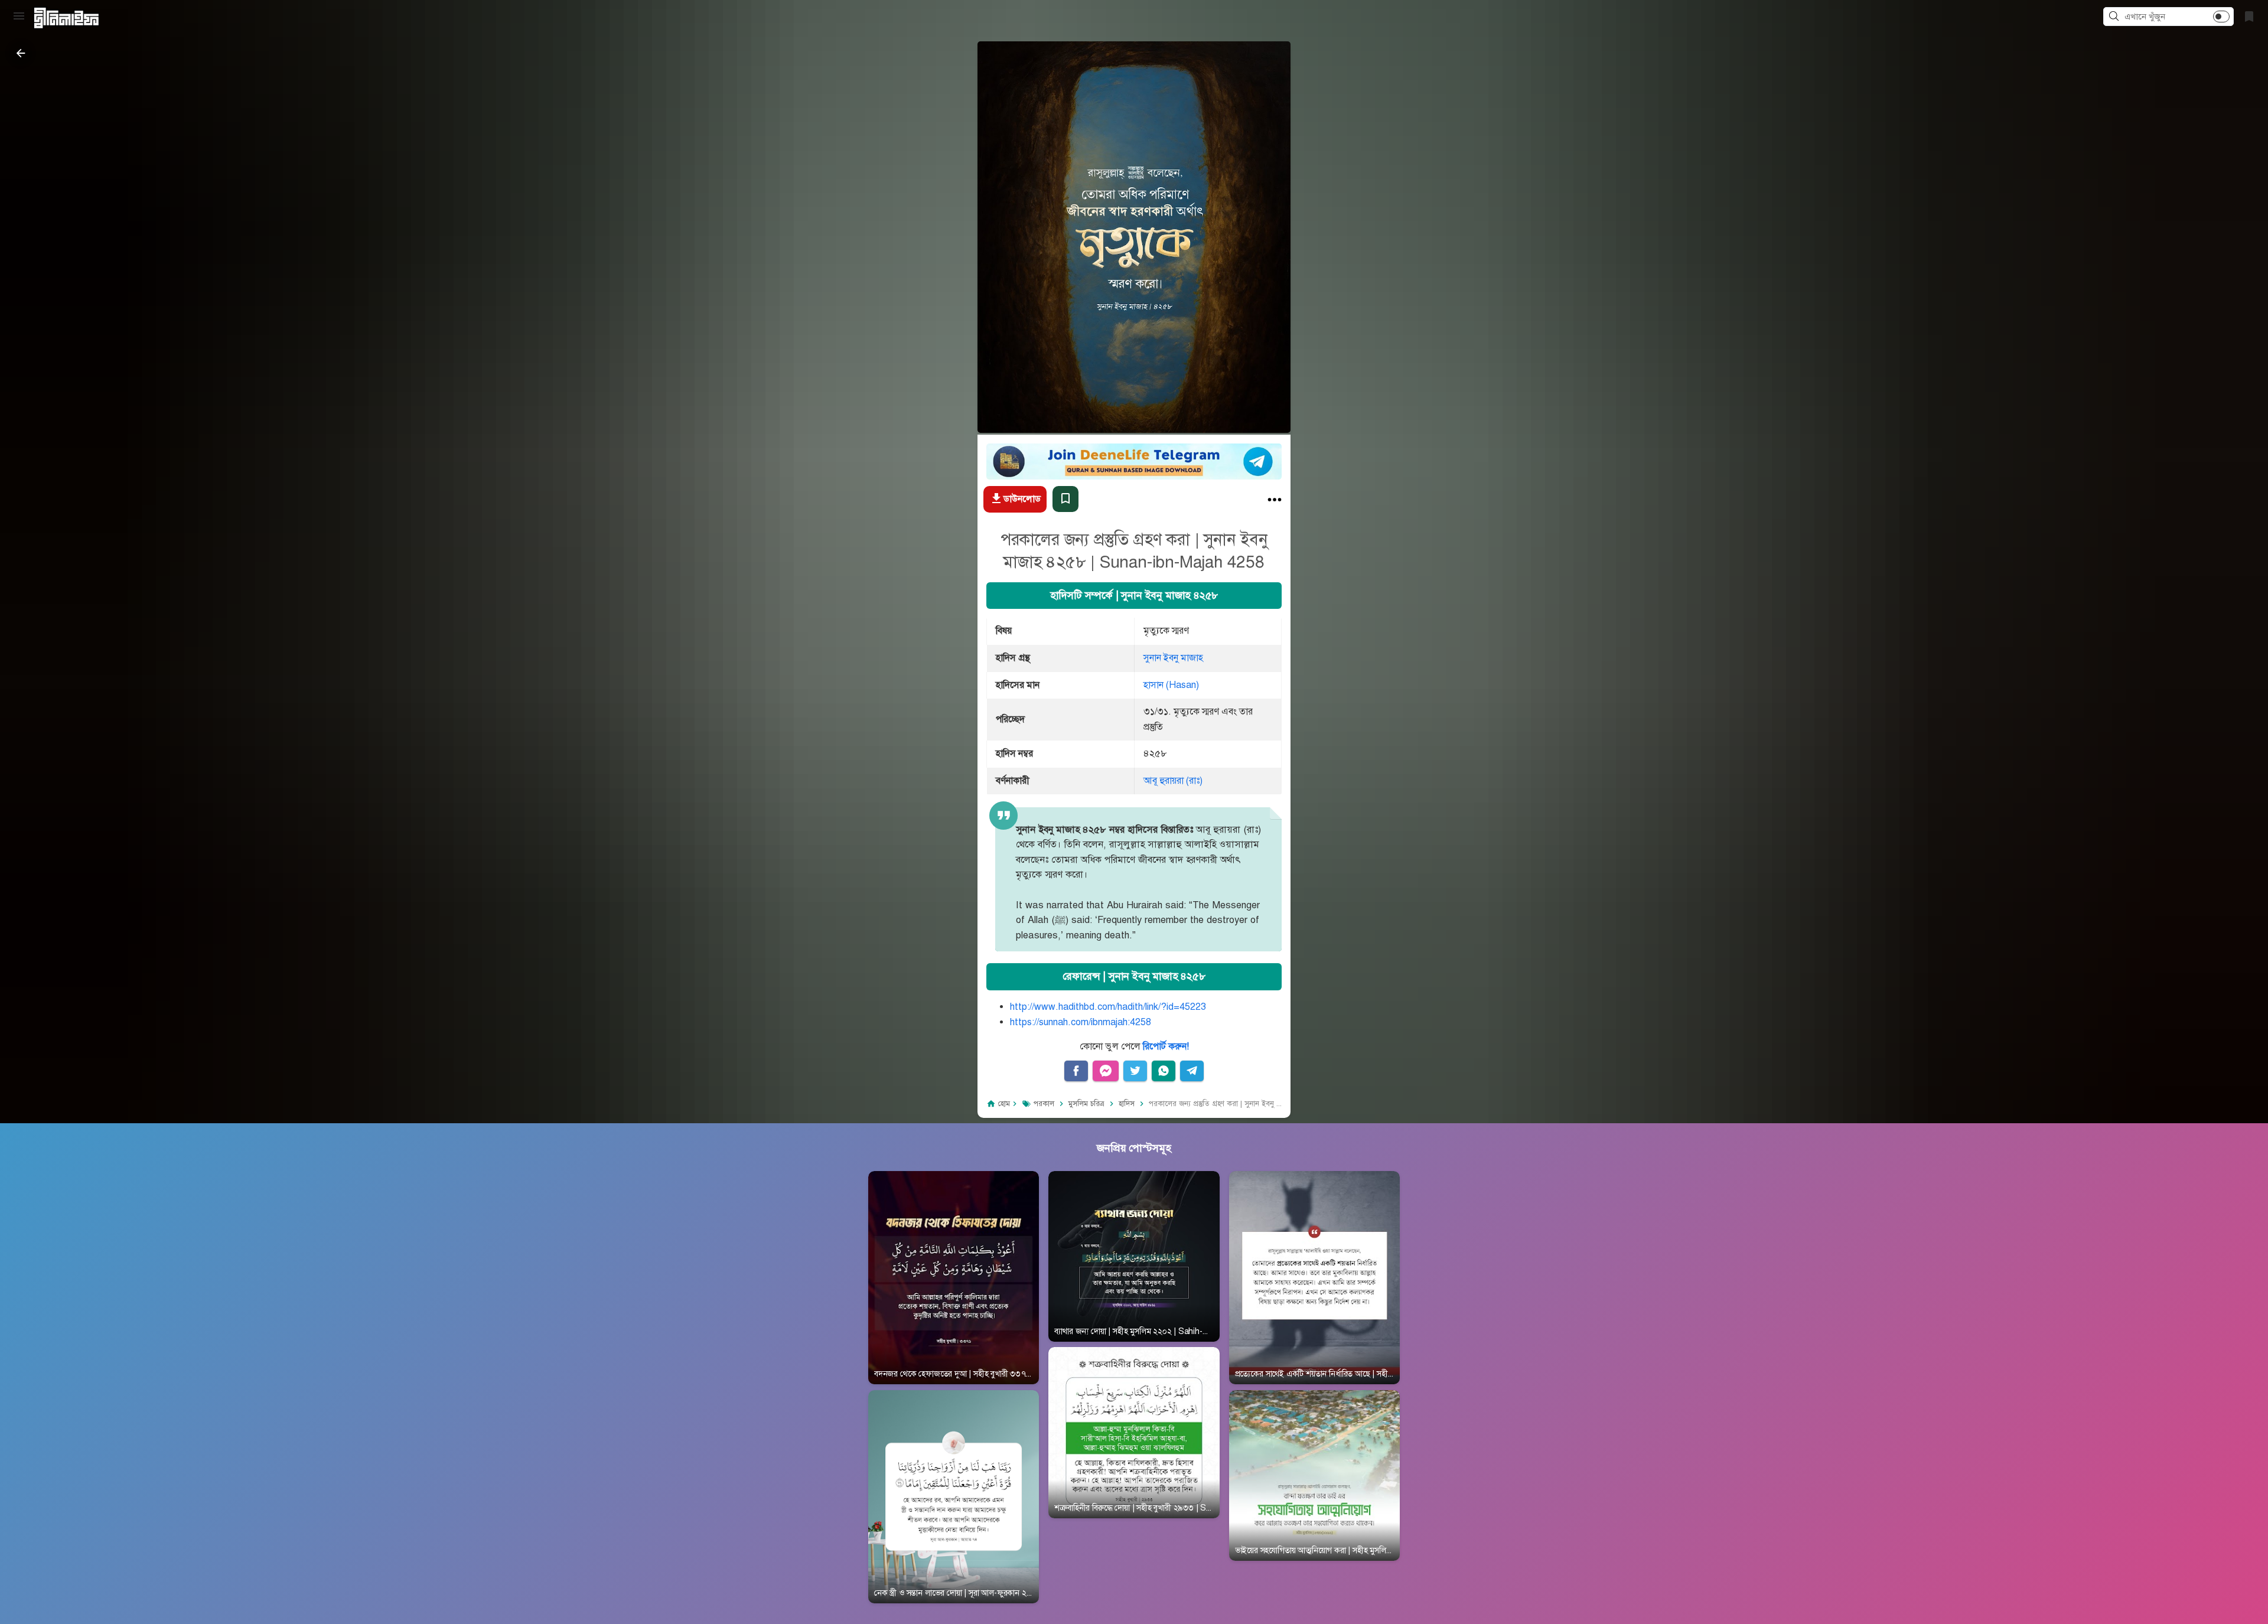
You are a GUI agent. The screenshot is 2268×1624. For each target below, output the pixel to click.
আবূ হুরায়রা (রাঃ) (1173, 780)
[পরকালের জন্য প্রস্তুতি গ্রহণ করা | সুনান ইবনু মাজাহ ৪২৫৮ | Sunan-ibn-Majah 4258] (1275, 502)
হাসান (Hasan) (1171, 684)
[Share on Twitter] (1135, 1071)
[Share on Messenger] (1106, 1071)
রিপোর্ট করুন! (1166, 1046)
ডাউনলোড (1022, 498)
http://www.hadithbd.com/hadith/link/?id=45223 (1108, 1006)
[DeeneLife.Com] (66, 18)
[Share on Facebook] (1076, 1071)
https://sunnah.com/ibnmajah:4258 (1081, 1022)
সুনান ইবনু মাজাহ (1173, 658)
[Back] (21, 53)
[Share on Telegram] (1192, 1071)
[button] (2116, 17)
